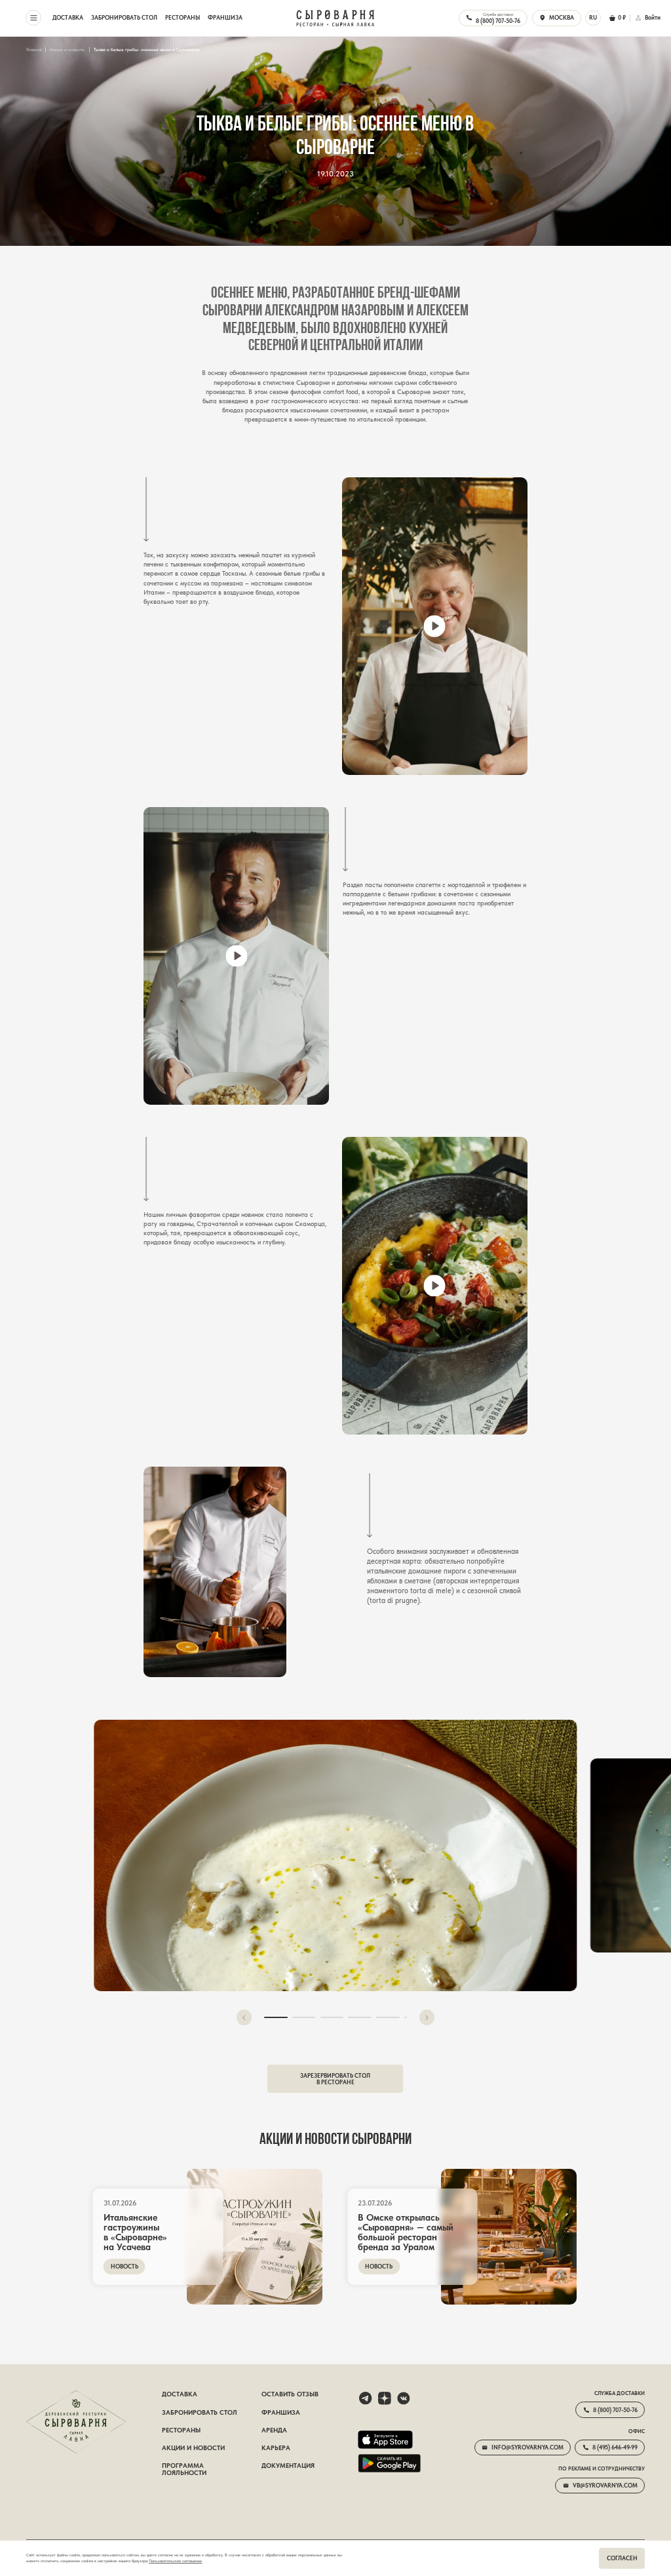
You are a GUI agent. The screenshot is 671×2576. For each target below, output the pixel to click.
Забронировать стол (124, 18)
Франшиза (225, 18)
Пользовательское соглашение (175, 2561)
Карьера (276, 2448)
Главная (34, 50)
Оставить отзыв (290, 2394)
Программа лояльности (184, 2469)
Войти (653, 18)
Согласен (622, 2558)
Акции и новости (67, 50)
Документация (288, 2466)
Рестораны (182, 18)
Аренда (274, 2430)
